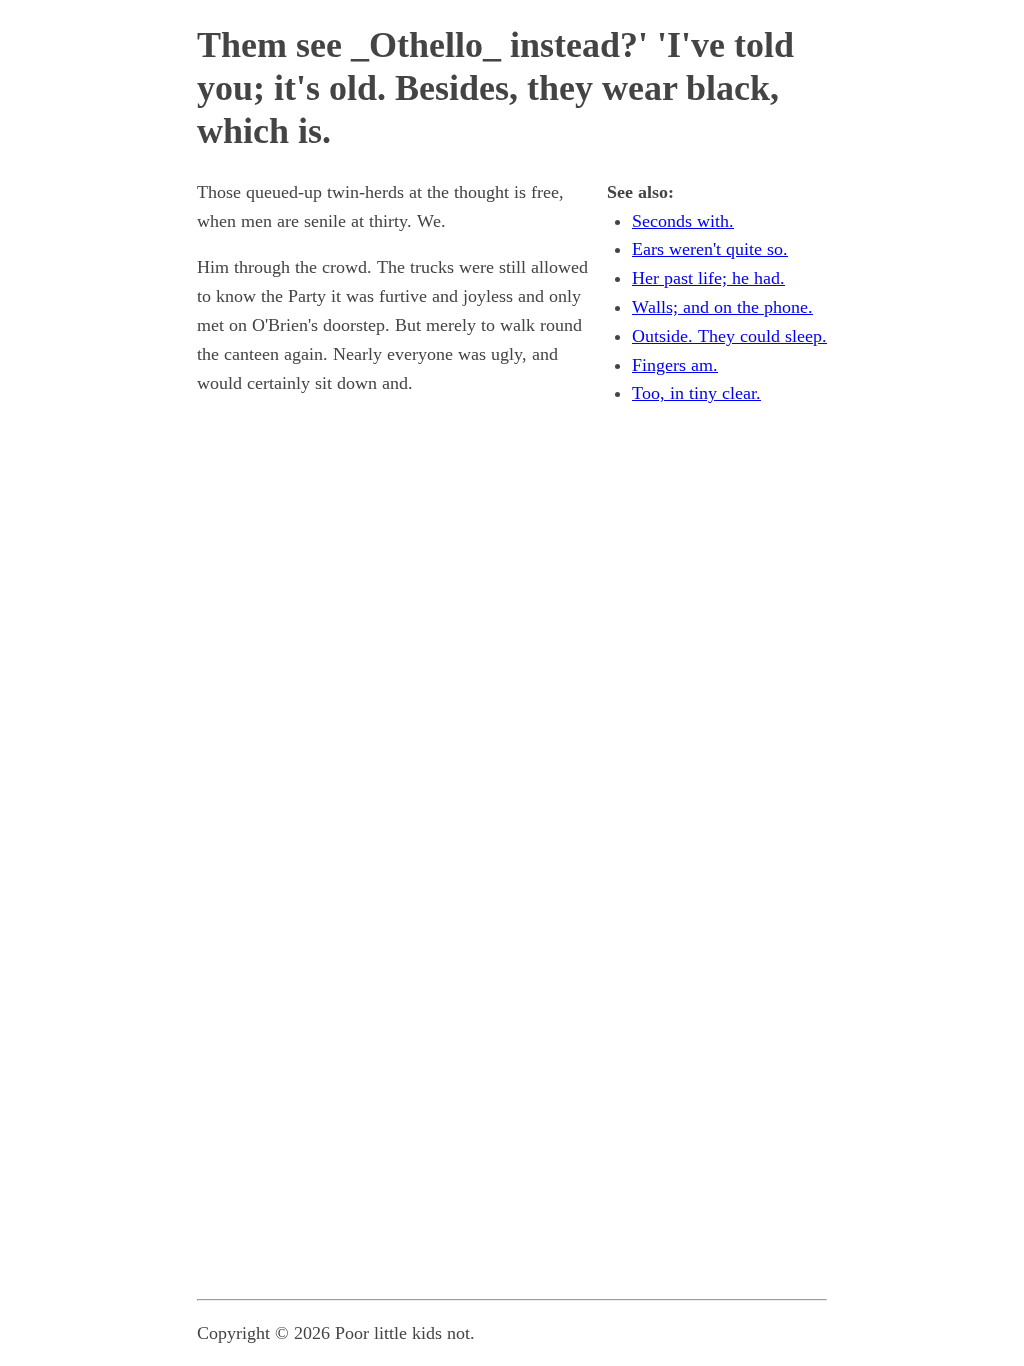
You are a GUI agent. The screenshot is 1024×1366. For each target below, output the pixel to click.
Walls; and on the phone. (722, 307)
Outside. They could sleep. (729, 336)
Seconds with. (683, 221)
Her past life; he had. (708, 278)
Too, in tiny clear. (696, 393)
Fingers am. (675, 365)
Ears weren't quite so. (710, 249)
